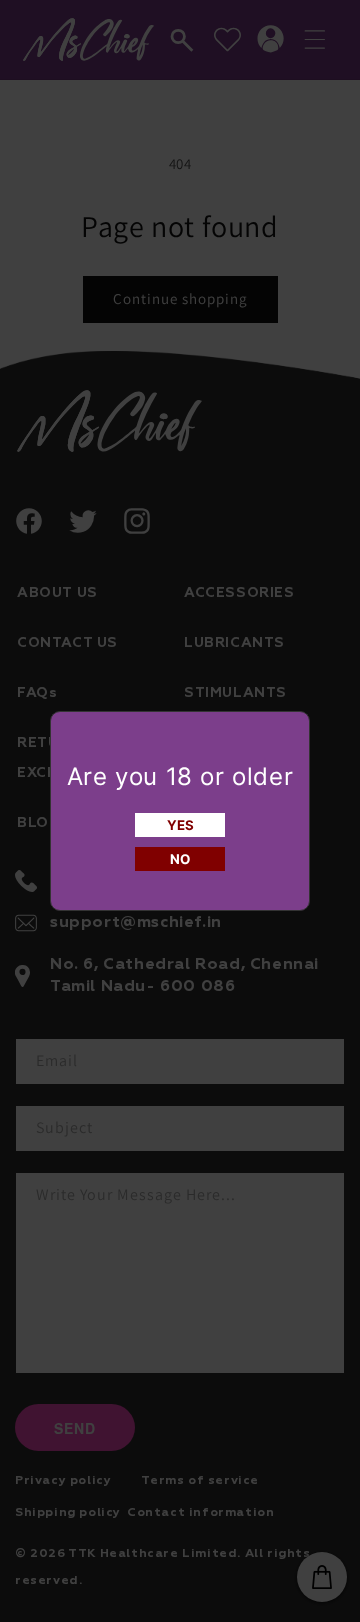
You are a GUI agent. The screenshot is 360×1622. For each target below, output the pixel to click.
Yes (180, 825)
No (180, 859)
